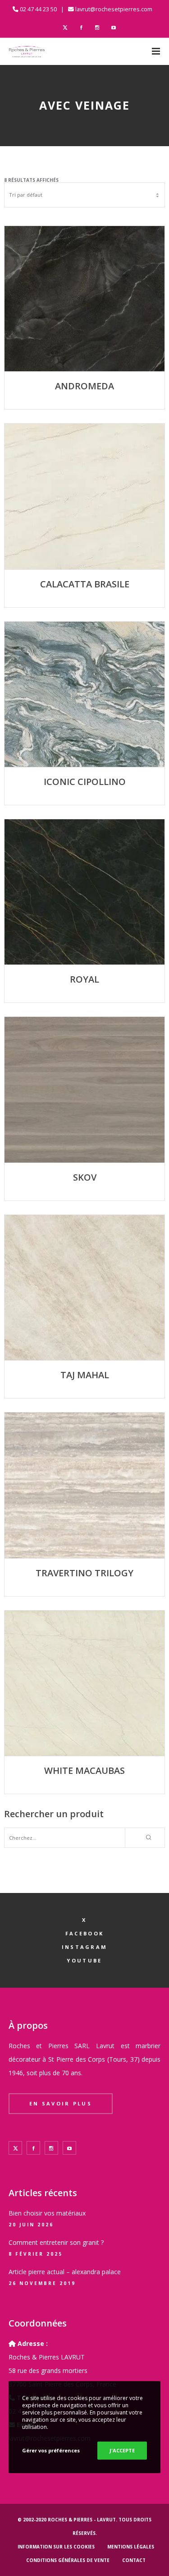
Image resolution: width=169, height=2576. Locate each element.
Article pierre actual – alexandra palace (65, 2272)
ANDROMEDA (84, 386)
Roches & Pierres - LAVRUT (82, 2520)
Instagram (85, 1947)
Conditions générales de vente (68, 2560)
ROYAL (84, 979)
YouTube (84, 1960)
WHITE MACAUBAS (84, 1770)
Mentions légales (131, 2547)
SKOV (85, 1177)
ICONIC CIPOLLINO (85, 782)
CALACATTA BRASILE (85, 584)
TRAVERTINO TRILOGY (84, 1573)
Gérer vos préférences (51, 2450)
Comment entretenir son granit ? (56, 2242)
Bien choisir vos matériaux (47, 2213)
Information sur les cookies (56, 2547)
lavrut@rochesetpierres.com (114, 9)
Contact (134, 2560)
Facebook (84, 1933)
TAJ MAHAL (85, 1375)
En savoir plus (61, 2103)
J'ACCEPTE (122, 2450)
